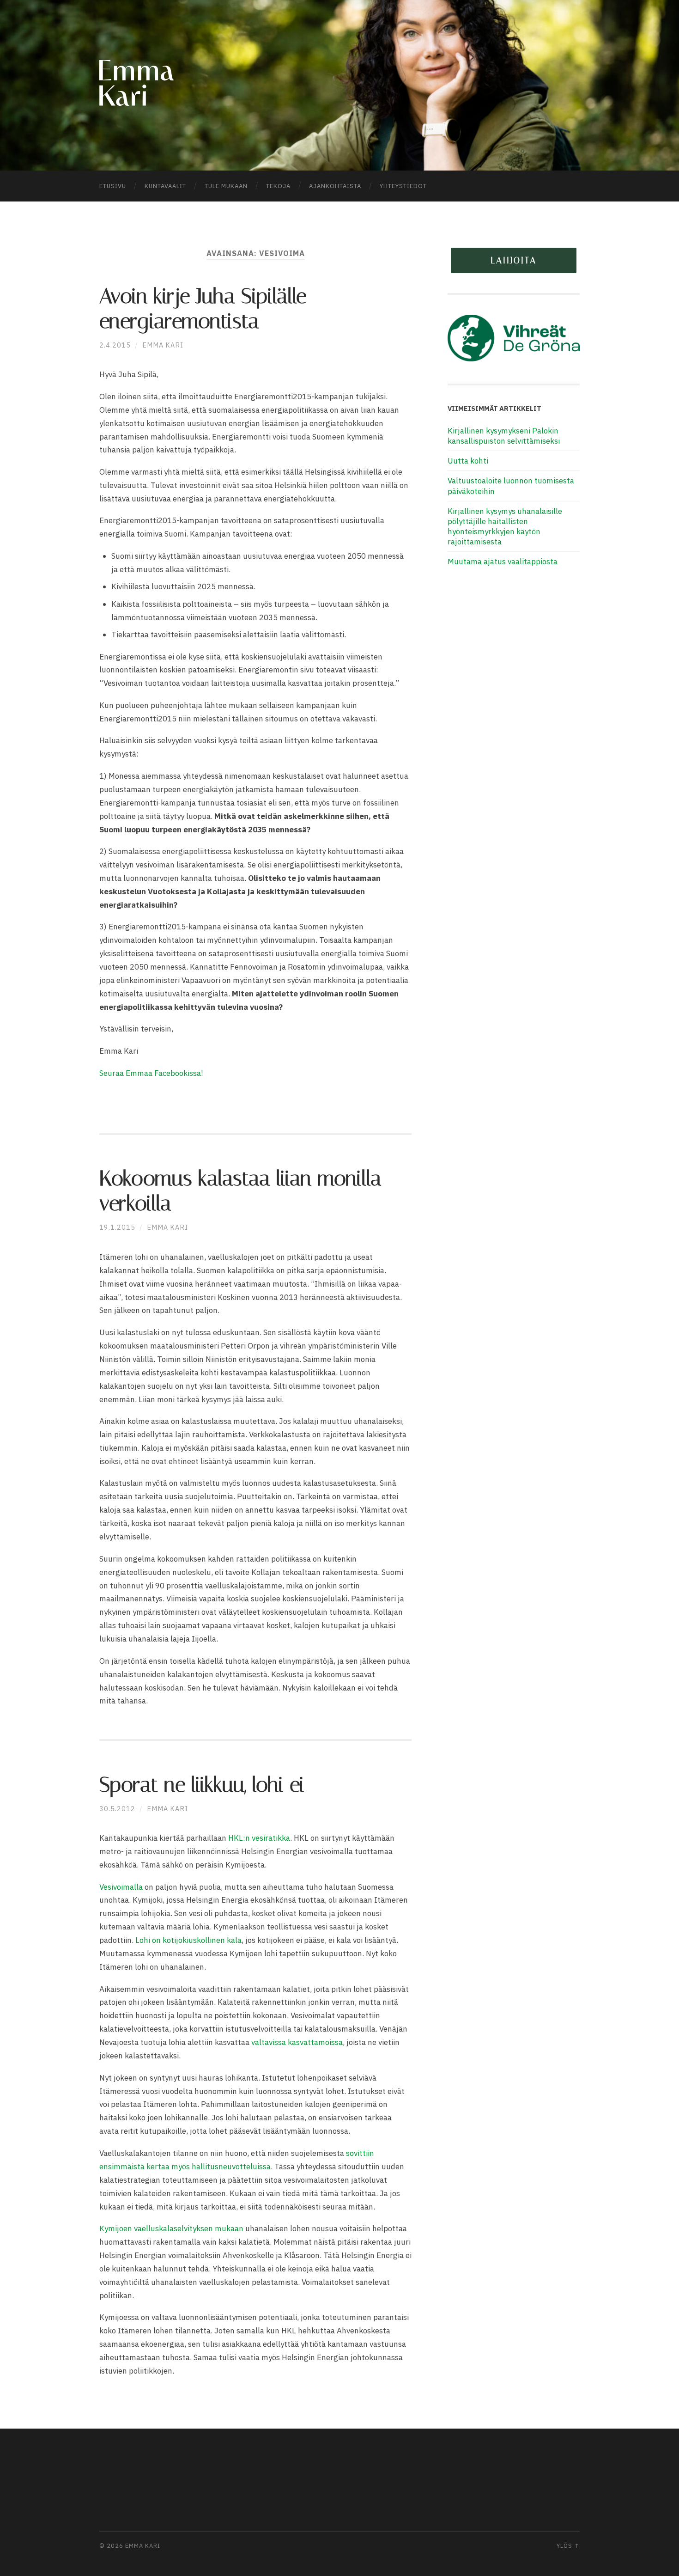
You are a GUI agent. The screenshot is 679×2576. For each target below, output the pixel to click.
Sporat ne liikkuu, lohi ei (202, 1785)
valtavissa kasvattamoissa (297, 2042)
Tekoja (278, 186)
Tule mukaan (226, 186)
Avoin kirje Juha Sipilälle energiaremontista (203, 308)
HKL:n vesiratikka (259, 1838)
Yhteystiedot (403, 186)
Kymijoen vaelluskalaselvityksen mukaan (171, 2228)
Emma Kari (163, 345)
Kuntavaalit (165, 186)
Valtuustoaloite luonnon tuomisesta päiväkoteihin (511, 486)
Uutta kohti (468, 461)
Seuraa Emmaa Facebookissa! (152, 1073)
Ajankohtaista (335, 186)
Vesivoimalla (121, 1887)
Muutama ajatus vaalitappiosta (503, 562)
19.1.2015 (117, 1227)
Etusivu (113, 186)
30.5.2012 (117, 1809)
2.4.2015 (115, 345)
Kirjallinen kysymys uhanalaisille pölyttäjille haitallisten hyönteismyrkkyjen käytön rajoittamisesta (505, 526)
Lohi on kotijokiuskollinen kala (188, 1940)
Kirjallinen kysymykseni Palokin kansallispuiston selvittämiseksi (504, 436)
